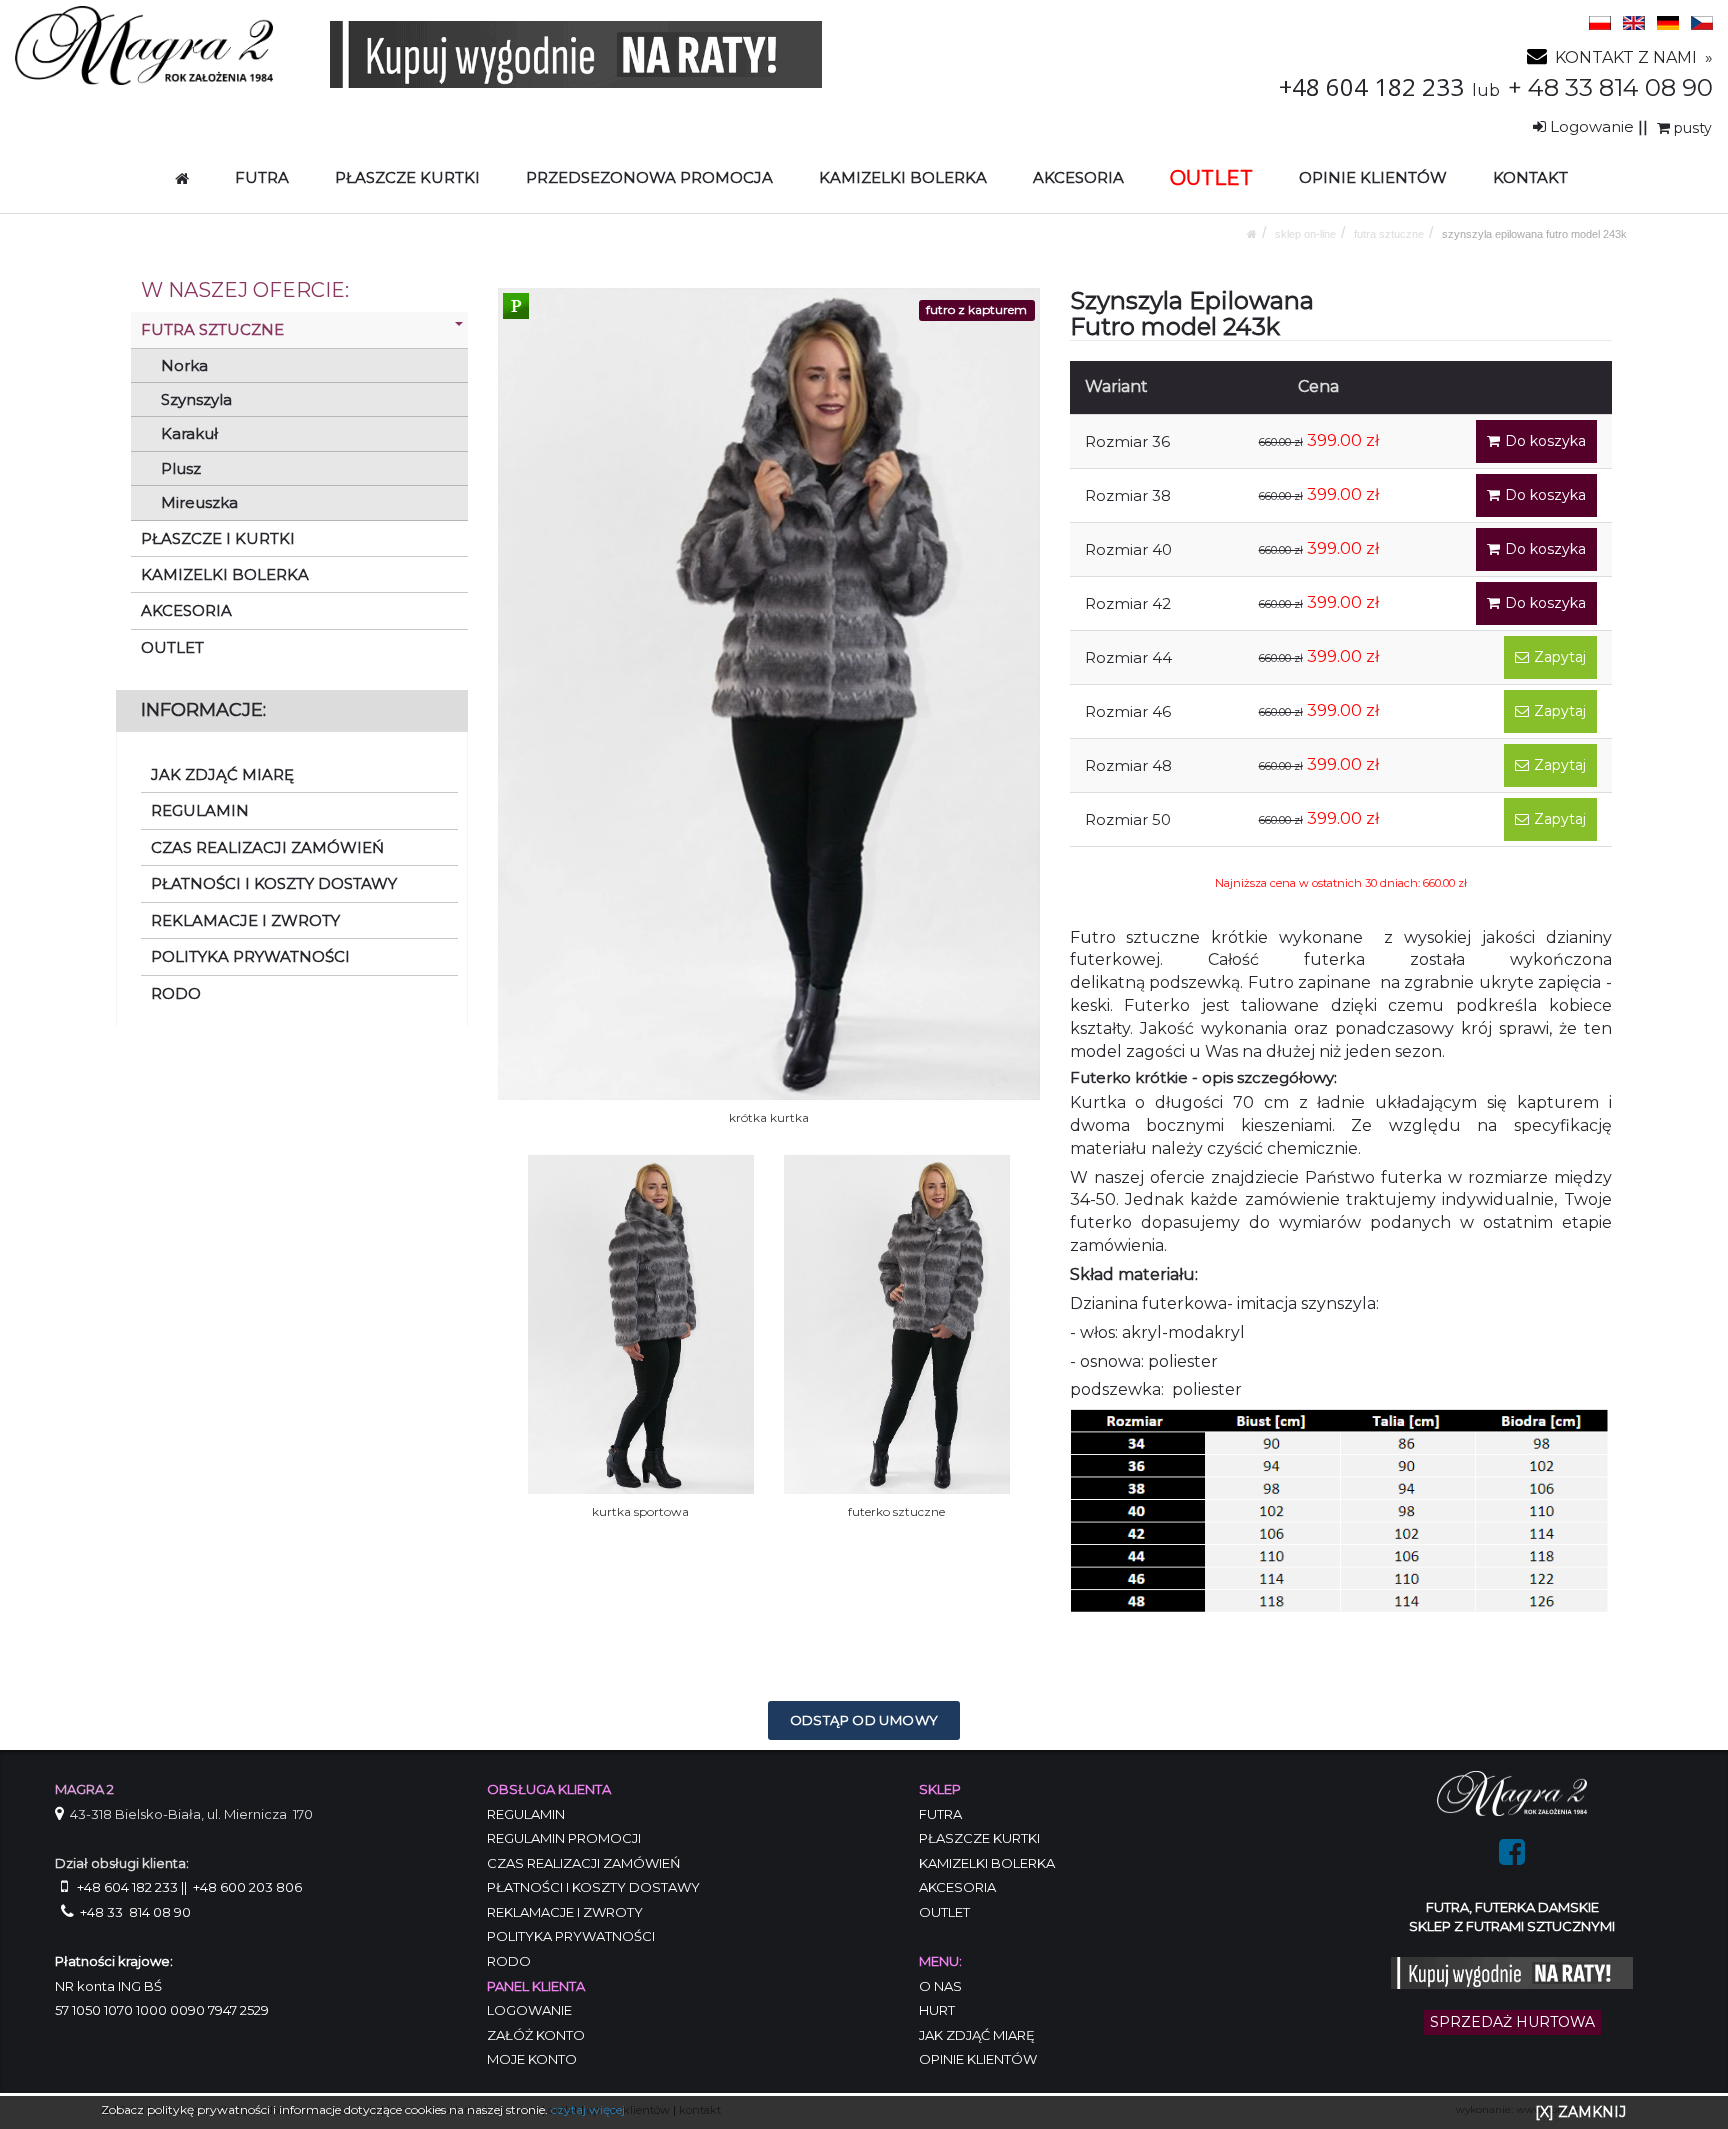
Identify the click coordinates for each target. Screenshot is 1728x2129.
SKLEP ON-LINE (1305, 234)
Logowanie (1592, 126)
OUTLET (172, 647)
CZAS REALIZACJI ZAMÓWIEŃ (267, 847)
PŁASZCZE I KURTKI (218, 538)
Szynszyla (196, 399)
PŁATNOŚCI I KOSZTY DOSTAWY (274, 883)
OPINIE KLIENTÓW (1373, 177)
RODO (176, 993)
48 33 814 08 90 (1620, 87)
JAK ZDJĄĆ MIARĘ (222, 774)
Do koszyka (1545, 441)
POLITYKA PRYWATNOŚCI (250, 956)
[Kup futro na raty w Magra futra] (575, 53)
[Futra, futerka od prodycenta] (1512, 1792)
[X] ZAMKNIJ (1580, 2112)
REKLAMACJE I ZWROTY (245, 920)
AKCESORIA (1078, 177)
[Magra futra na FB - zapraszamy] (1512, 1858)
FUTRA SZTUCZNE (1389, 234)
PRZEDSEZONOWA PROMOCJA (649, 177)
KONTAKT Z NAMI (1626, 57)
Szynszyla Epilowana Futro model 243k (1534, 234)
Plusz (181, 468)
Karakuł (189, 433)
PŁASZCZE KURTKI (407, 177)
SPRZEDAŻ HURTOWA (1512, 2022)
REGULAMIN (200, 810)
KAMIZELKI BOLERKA (903, 177)
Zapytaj (1560, 657)
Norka (184, 365)
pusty (1691, 128)
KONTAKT (1530, 177)
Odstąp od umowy (864, 1720)
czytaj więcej (588, 2109)
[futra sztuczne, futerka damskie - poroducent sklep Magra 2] (144, 44)
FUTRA (262, 177)
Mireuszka (199, 502)
